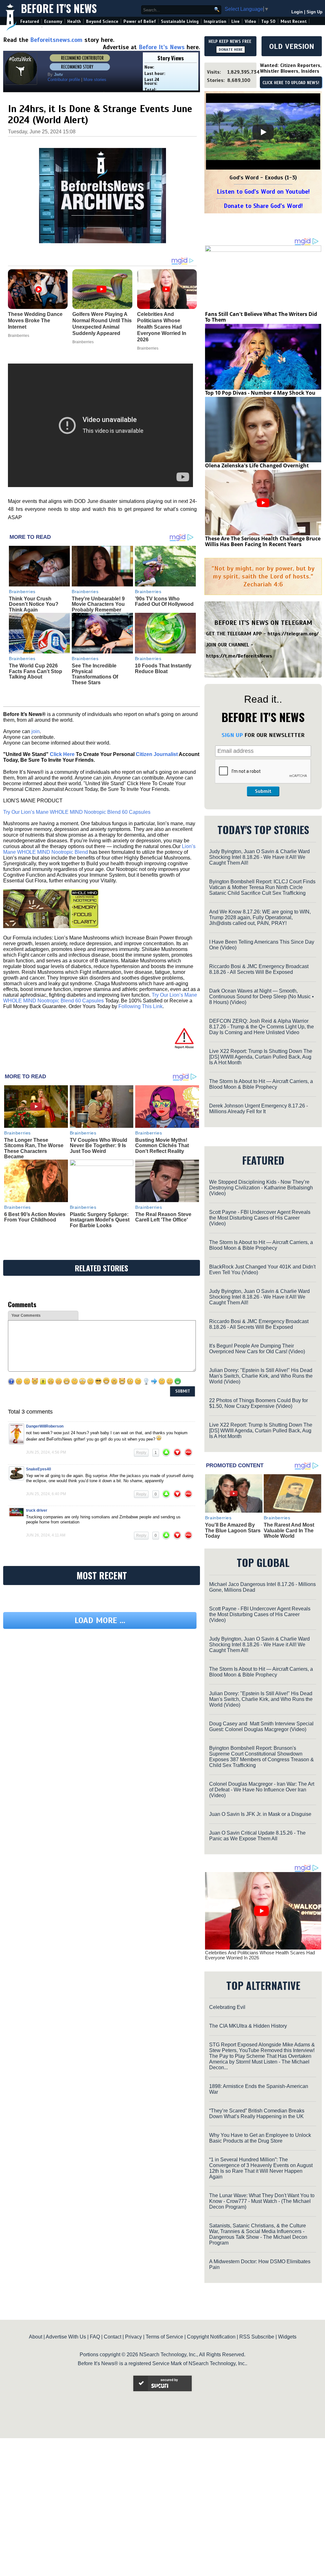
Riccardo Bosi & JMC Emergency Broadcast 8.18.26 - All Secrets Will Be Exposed (259, 969)
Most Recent (294, 21)
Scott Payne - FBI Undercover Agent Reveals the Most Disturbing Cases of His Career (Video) (260, 1218)
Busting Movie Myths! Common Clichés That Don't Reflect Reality (162, 1146)
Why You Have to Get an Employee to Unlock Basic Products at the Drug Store (260, 2138)
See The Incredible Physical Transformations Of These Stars (95, 674)
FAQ (95, 2337)
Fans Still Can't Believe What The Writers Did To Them (261, 317)
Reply (141, 1453)
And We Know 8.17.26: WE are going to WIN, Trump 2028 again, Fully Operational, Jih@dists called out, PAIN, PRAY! (260, 917)
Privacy (133, 2337)
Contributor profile (64, 80)
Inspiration (215, 21)
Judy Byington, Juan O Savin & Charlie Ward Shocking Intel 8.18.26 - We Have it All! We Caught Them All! (259, 857)
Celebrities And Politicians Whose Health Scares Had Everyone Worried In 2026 (260, 1955)
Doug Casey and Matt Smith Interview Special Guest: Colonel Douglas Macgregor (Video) (261, 1726)
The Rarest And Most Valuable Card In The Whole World (289, 1530)
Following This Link (140, 1006)
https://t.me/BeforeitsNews (239, 656)
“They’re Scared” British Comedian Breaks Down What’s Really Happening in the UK (257, 2114)
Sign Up (315, 12)
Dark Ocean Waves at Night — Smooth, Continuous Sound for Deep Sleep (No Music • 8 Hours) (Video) (262, 997)
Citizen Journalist (157, 754)
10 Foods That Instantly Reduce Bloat (163, 669)
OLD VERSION (292, 46)
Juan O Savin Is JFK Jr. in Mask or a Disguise (260, 1814)
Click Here (62, 754)
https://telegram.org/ (293, 634)
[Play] (263, 132)
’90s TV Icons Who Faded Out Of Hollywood (164, 602)
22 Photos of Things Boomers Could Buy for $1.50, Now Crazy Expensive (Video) (259, 1403)
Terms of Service (164, 2337)
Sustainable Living (180, 21)
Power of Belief (140, 21)
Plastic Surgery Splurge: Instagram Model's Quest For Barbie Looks (100, 1220)
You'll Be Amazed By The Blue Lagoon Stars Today (233, 1530)
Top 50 (268, 21)
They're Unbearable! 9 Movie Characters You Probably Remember (98, 604)
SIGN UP (232, 735)
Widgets (287, 2337)
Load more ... (100, 1620)
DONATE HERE (231, 50)
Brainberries (22, 592)
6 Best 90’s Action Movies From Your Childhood (35, 1217)
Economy (53, 21)
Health (74, 21)
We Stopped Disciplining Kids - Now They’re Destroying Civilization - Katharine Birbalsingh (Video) (261, 1188)
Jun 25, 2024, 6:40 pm (46, 1494)
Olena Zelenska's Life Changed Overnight (257, 465)
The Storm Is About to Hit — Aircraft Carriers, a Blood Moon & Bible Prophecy (261, 1084)
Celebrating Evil (227, 2007)
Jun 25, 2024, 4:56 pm (46, 1452)
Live (235, 21)
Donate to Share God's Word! (263, 206)
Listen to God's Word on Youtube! (263, 192)
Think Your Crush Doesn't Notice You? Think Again (34, 604)
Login (297, 12)
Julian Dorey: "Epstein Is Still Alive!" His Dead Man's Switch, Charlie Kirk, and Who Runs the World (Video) (261, 1376)
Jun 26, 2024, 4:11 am (46, 1535)
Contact (113, 2337)
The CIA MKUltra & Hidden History (248, 2026)
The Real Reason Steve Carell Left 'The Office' (163, 1217)
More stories (95, 80)
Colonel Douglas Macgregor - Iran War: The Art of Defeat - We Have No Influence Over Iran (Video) (262, 1790)
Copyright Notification (211, 2337)
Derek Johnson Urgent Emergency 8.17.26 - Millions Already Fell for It (259, 1109)
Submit (263, 791)
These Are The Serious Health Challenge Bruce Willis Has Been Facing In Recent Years (263, 541)
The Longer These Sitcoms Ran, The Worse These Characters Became (34, 1148)
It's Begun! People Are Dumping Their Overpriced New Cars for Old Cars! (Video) (257, 1349)
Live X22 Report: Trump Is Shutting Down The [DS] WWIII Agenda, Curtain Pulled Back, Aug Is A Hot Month (261, 1057)
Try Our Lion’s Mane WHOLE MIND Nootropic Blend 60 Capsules (77, 812)
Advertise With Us (66, 2337)
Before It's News (59, 8)
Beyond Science (102, 21)
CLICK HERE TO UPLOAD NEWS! (291, 83)
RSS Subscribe (257, 2337)
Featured (30, 21)
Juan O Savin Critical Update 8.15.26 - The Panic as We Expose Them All (257, 1836)
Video (250, 21)
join (36, 731)
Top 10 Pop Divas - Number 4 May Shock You (260, 393)
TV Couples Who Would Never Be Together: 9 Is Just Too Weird (99, 1146)
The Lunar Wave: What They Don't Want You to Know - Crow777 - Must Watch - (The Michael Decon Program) (262, 2201)
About (36, 2337)
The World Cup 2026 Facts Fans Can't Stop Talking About (36, 671)
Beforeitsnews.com (56, 40)
